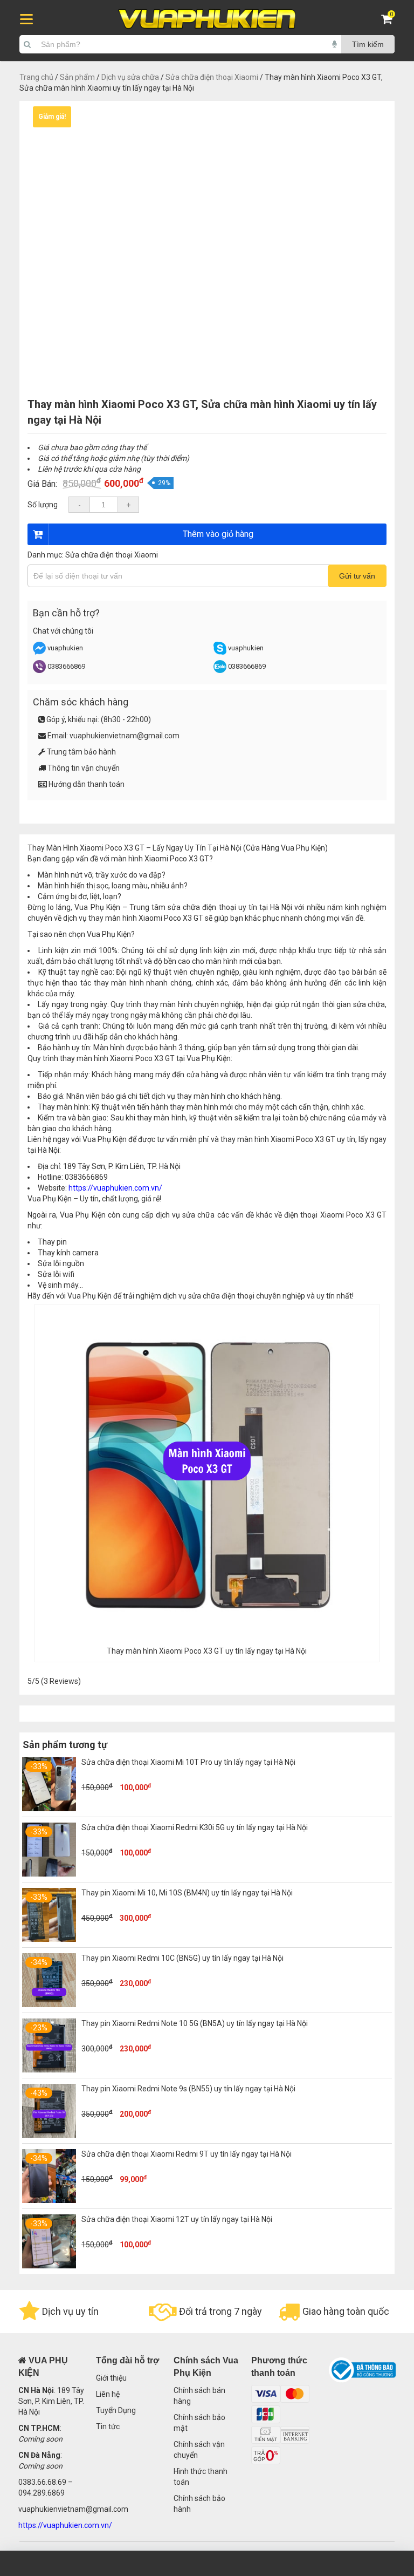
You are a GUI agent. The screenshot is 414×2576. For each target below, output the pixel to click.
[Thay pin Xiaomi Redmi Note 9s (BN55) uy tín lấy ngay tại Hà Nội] (49, 2135)
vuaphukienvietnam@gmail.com (125, 736)
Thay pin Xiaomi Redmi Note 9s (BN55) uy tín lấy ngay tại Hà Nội (188, 2089)
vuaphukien (65, 648)
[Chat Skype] (220, 652)
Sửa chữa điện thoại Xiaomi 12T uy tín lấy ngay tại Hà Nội (177, 2219)
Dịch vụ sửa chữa (130, 77)
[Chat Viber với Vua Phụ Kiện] (39, 671)
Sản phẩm (77, 77)
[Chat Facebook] (40, 652)
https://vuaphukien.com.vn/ (115, 1188)
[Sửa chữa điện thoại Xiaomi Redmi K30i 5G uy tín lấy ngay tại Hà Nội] (49, 1874)
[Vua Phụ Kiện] (207, 19)
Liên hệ (108, 2394)
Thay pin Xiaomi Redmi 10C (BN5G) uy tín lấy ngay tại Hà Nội (182, 1958)
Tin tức (108, 2427)
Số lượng (43, 505)
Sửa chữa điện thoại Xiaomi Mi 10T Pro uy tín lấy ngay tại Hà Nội (188, 1762)
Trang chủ (36, 77)
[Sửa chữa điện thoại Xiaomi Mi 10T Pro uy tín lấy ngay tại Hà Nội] (49, 1809)
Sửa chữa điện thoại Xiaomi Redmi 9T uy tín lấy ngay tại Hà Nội (187, 2154)
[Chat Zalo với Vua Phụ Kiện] (220, 671)
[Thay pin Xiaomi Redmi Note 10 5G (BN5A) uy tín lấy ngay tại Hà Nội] (49, 2070)
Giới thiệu (111, 2378)
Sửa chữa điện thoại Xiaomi (212, 77)
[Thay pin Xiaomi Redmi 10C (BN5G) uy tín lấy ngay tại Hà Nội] (49, 2004)
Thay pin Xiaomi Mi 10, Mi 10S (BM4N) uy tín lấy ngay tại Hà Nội (187, 1893)
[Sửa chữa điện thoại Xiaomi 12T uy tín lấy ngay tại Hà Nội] (49, 2266)
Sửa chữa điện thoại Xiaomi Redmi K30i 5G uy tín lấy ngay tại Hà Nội (195, 1827)
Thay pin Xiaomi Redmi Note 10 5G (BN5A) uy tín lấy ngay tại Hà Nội (195, 2023)
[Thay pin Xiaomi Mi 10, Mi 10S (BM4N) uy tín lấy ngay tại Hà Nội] (49, 1939)
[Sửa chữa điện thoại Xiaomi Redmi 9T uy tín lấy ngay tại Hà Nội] (49, 2200)
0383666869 (66, 666)
